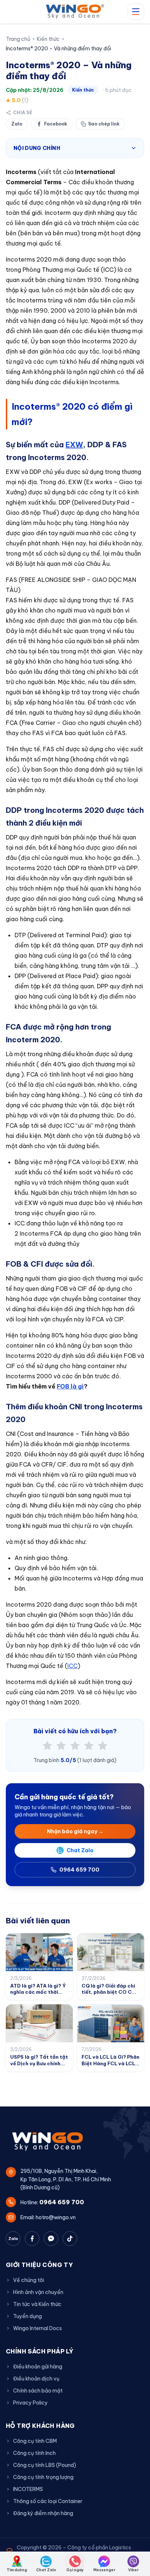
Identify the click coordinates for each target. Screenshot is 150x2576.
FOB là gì (70, 1386)
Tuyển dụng (27, 2316)
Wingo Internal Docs (37, 2328)
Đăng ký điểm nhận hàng (43, 2513)
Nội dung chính (37, 148)
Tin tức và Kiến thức (37, 2304)
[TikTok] (70, 2239)
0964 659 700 (79, 1870)
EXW (74, 445)
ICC (72, 1666)
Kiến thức (48, 39)
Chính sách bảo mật (38, 2391)
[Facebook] (32, 2239)
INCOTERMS (28, 2489)
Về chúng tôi (29, 2280)
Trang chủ (18, 39)
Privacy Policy (30, 2403)
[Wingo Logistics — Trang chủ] (75, 12)
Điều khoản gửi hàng (38, 2367)
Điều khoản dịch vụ (36, 2379)
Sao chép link (104, 124)
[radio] (47, 1746)
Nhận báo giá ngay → (75, 1831)
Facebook (56, 124)
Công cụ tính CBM (35, 2441)
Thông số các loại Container (48, 2501)
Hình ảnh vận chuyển (38, 2292)
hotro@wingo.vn (56, 2217)
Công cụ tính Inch (34, 2453)
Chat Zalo (80, 1850)
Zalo (17, 124)
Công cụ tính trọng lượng (43, 2477)
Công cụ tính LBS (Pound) (45, 2465)
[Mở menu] (136, 12)
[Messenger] (51, 2239)
